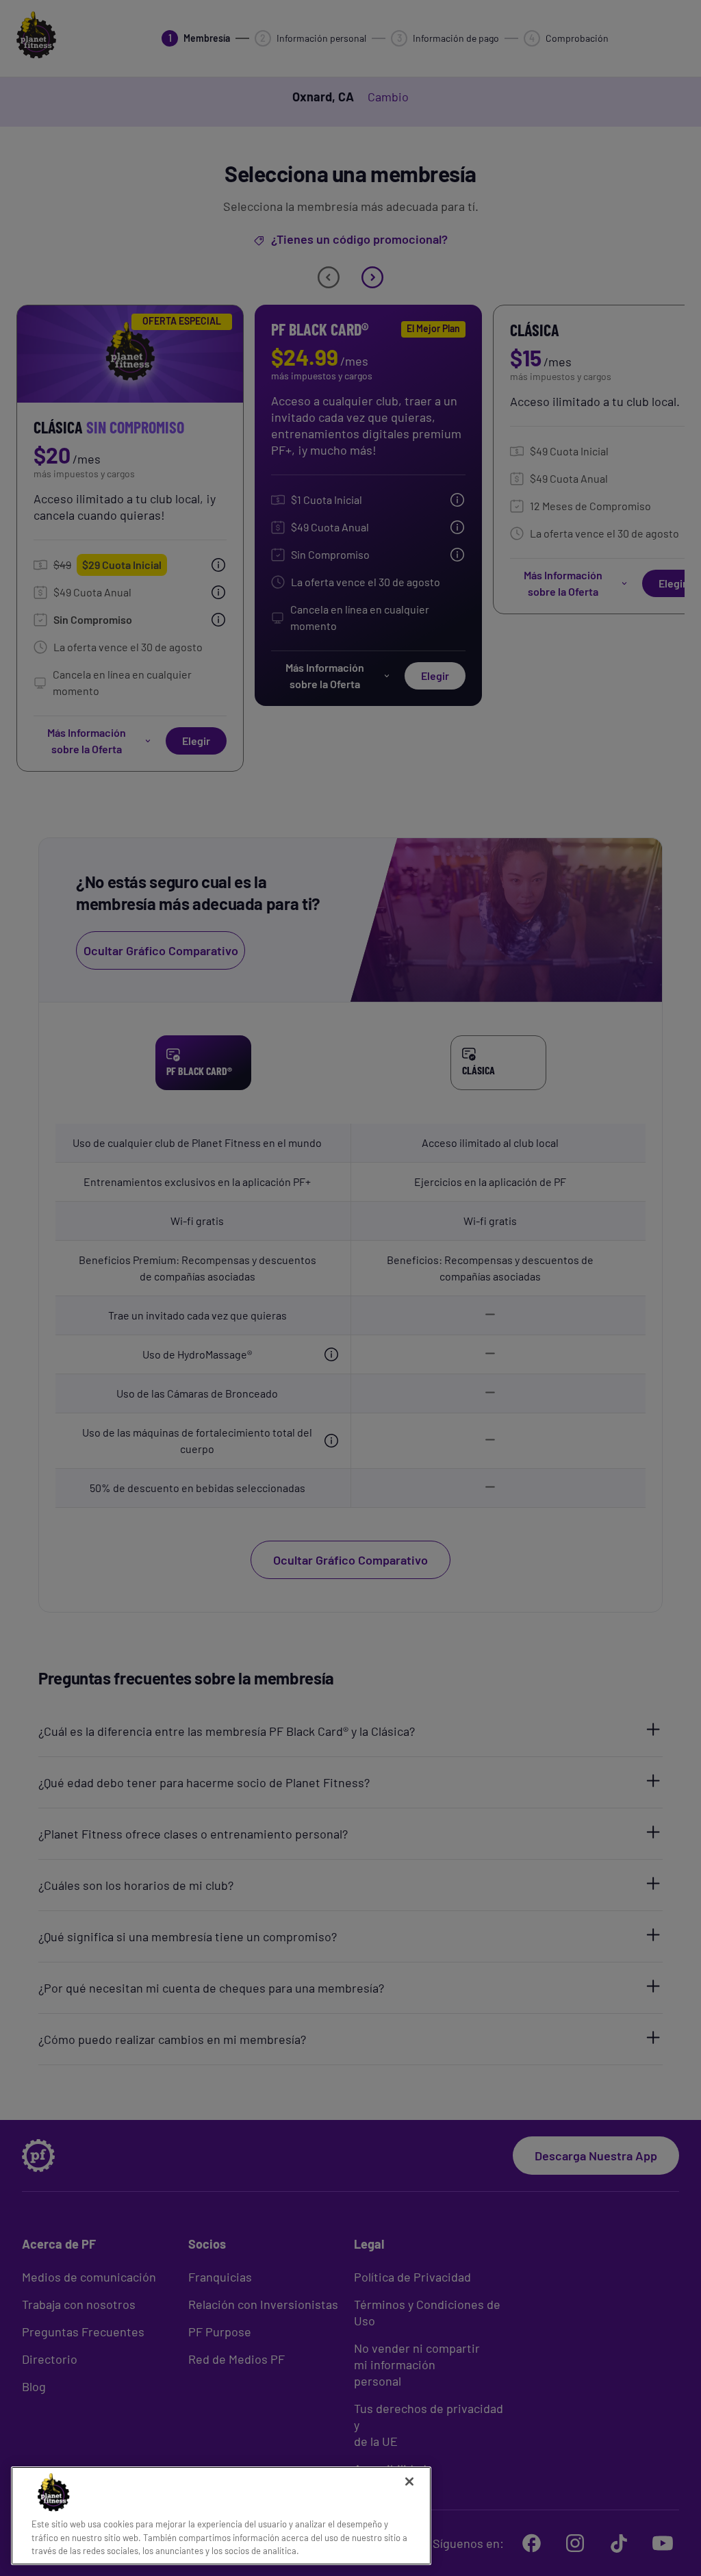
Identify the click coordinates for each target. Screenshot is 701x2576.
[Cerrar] (409, 2482)
